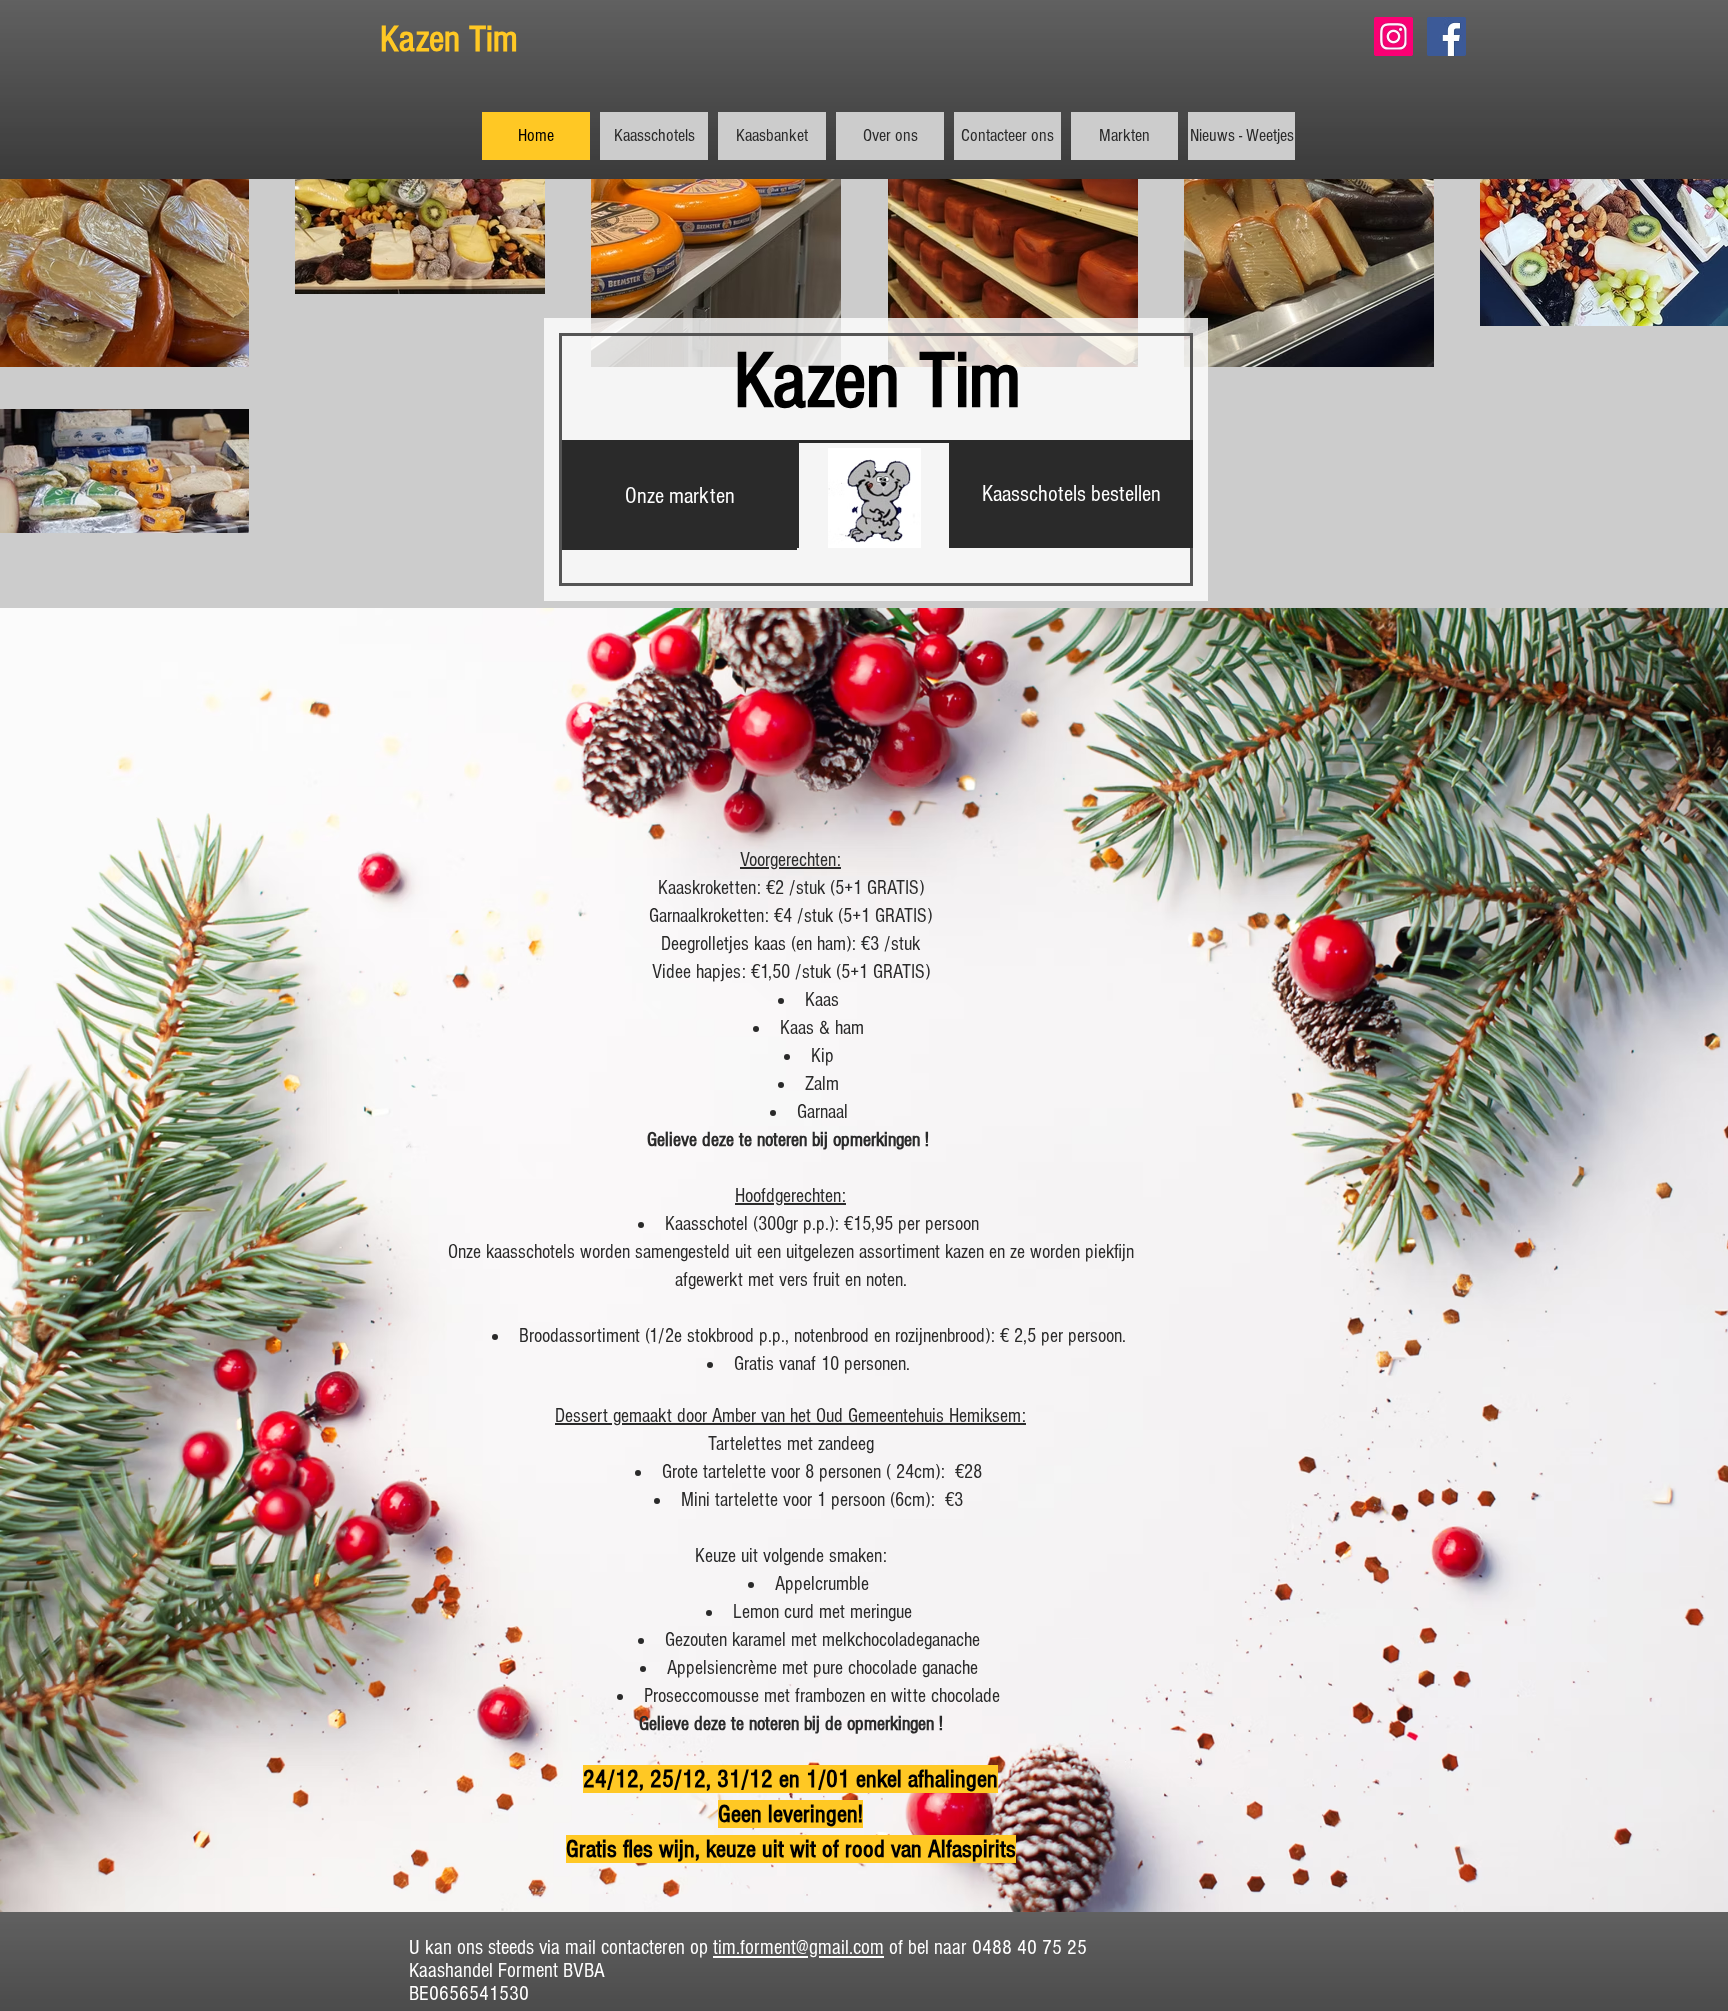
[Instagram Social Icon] (1393, 36)
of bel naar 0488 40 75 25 (985, 1947)
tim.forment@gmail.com (798, 1947)
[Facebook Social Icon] (1446, 36)
